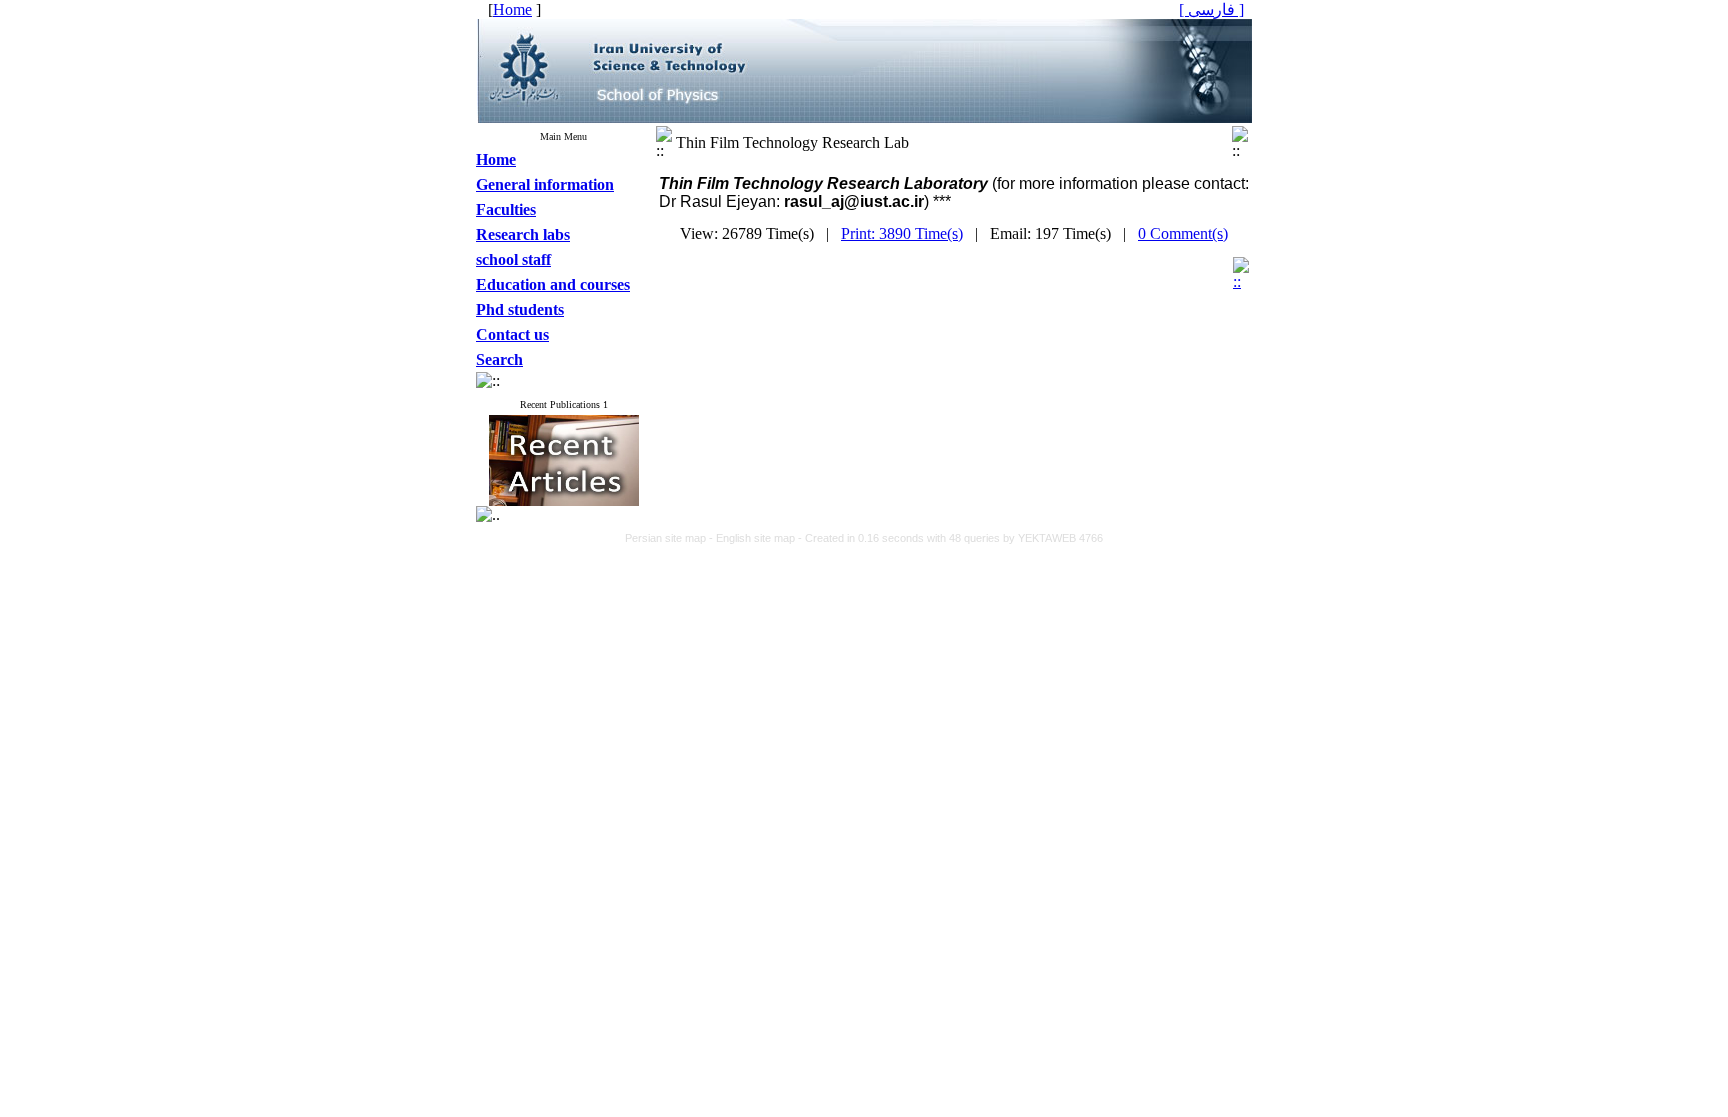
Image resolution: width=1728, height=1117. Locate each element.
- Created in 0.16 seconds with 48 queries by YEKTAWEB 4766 (950, 538)
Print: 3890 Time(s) (902, 233)
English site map (757, 538)
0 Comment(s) (1183, 233)
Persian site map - (670, 538)
